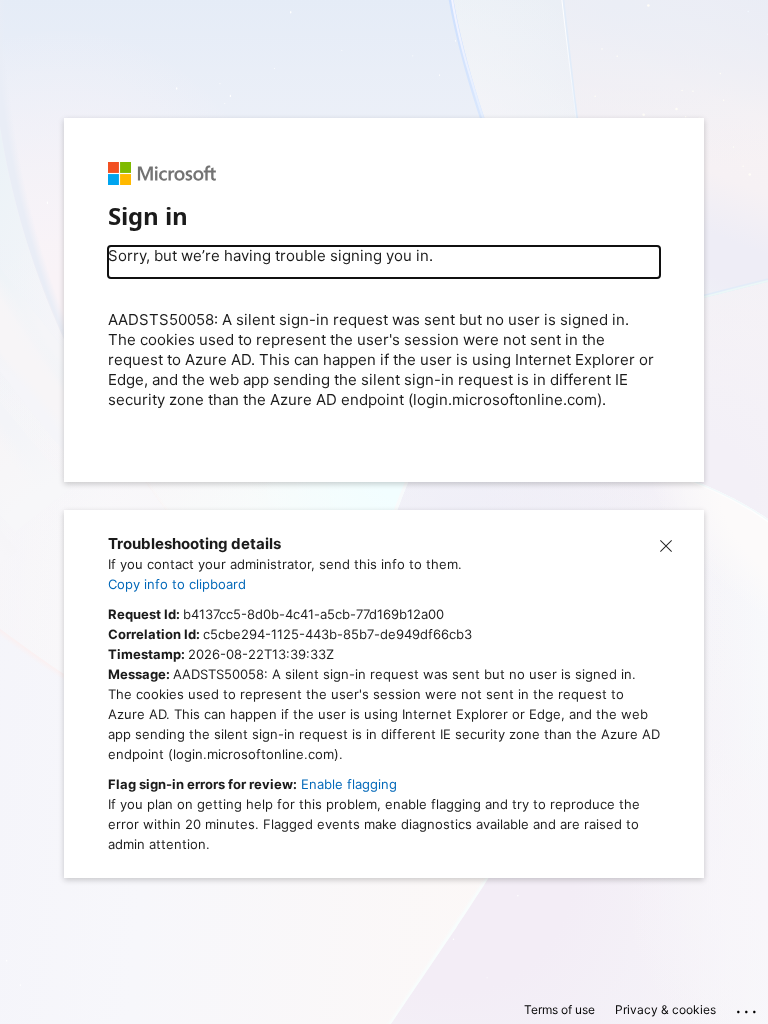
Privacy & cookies (665, 1009)
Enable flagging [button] (349, 784)
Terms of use (559, 1009)
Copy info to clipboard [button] (177, 584)
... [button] (748, 1007)
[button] (666, 544)
